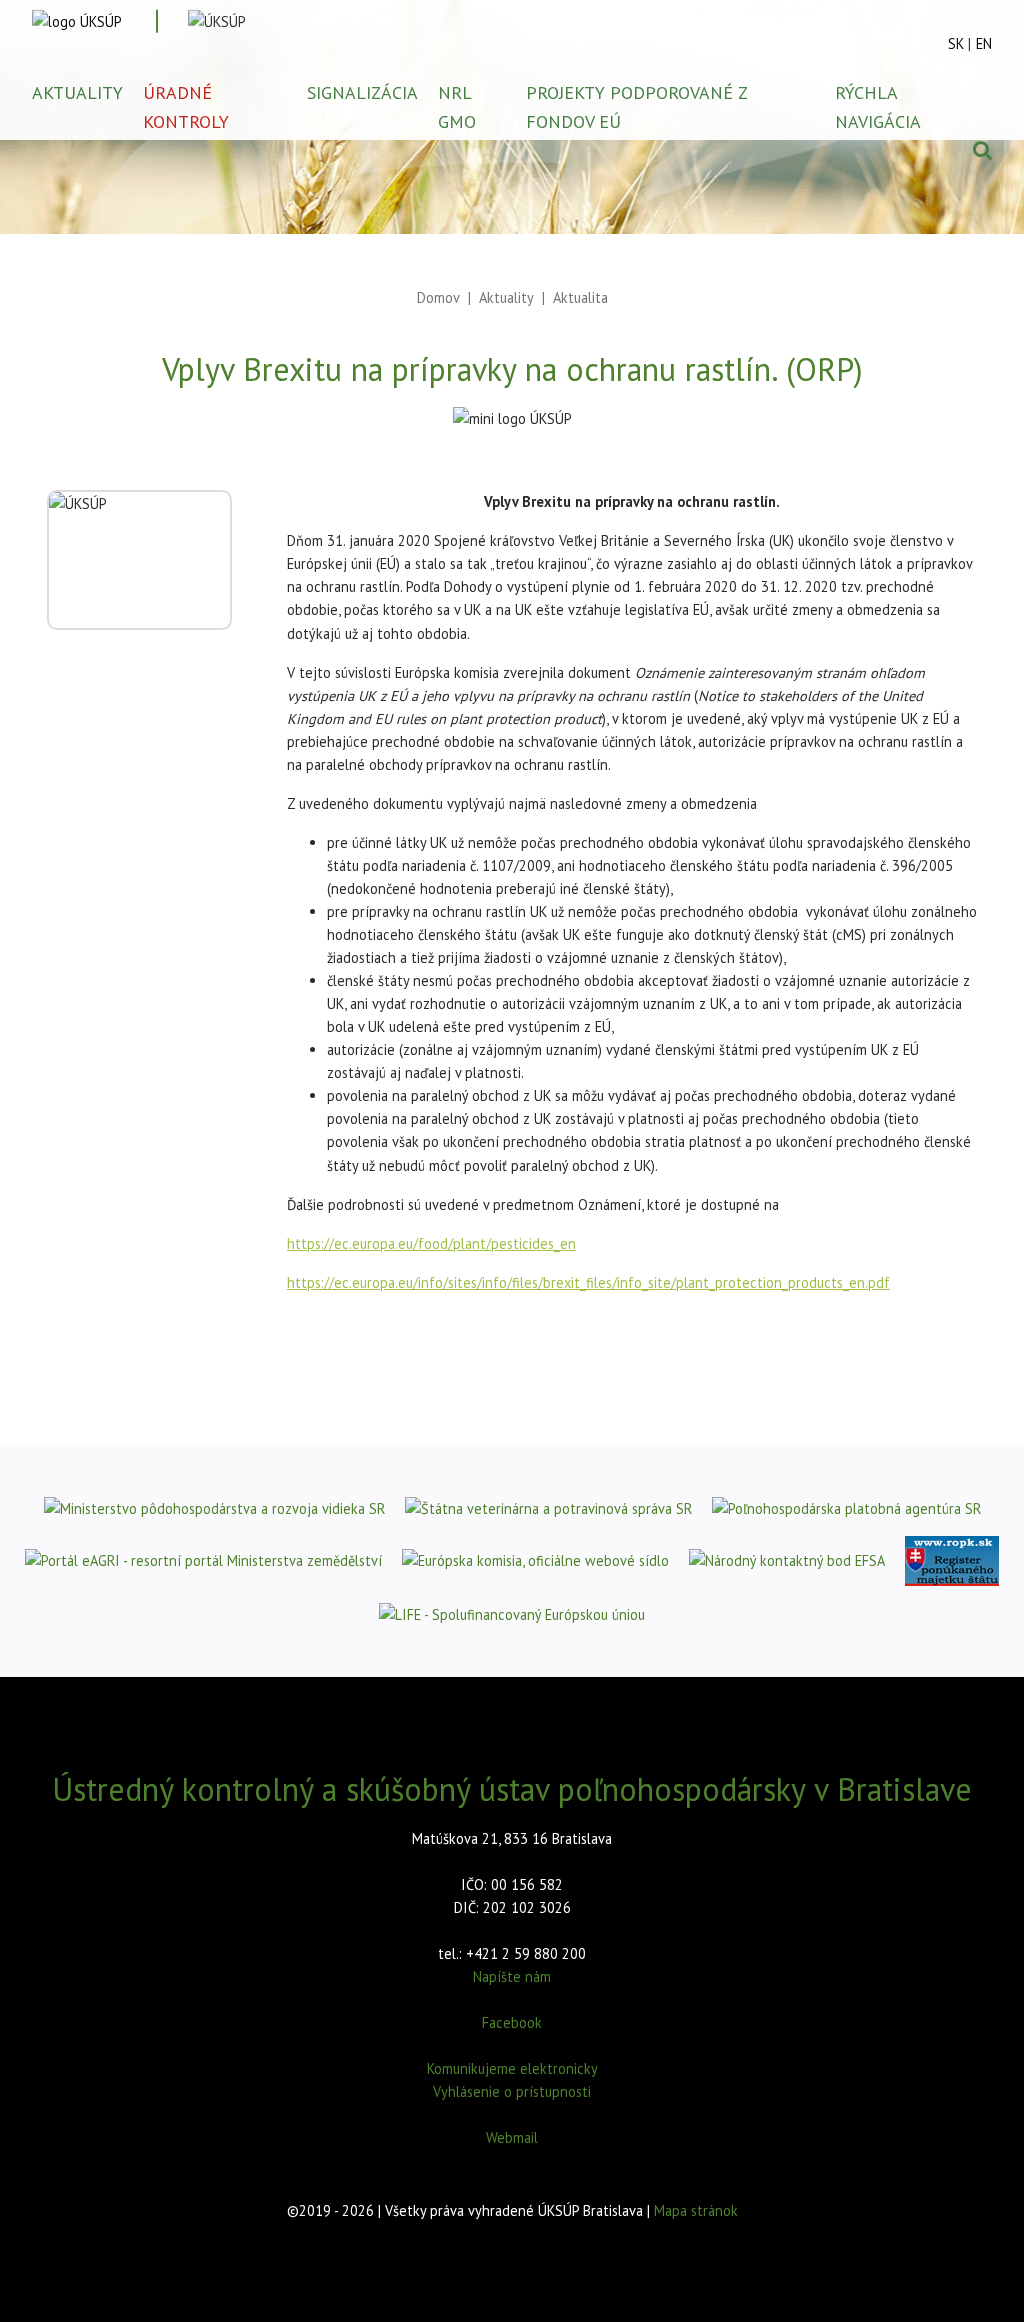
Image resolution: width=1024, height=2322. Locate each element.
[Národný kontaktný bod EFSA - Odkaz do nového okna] (787, 1559)
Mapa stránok (696, 2210)
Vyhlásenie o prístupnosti (512, 2091)
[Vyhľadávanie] (982, 149)
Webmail (512, 2137)
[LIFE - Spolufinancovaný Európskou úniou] (512, 1614)
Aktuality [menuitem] (77, 92)
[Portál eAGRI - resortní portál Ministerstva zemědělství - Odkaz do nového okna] (203, 1559)
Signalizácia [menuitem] (362, 92)
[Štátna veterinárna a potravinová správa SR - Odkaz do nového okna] (548, 1507)
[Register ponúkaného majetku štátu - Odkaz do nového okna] (952, 1561)
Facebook (512, 2022)
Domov (438, 297)
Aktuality (506, 297)
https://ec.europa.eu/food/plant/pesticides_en (431, 1243)
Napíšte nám (512, 1976)
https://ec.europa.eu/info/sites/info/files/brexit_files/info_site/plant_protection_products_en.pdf (588, 1282)
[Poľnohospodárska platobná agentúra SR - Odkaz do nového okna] (846, 1507)
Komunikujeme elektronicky (512, 2068)
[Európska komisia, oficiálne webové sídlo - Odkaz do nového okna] (535, 1559)
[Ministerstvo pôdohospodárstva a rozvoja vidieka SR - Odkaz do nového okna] (214, 1507)
